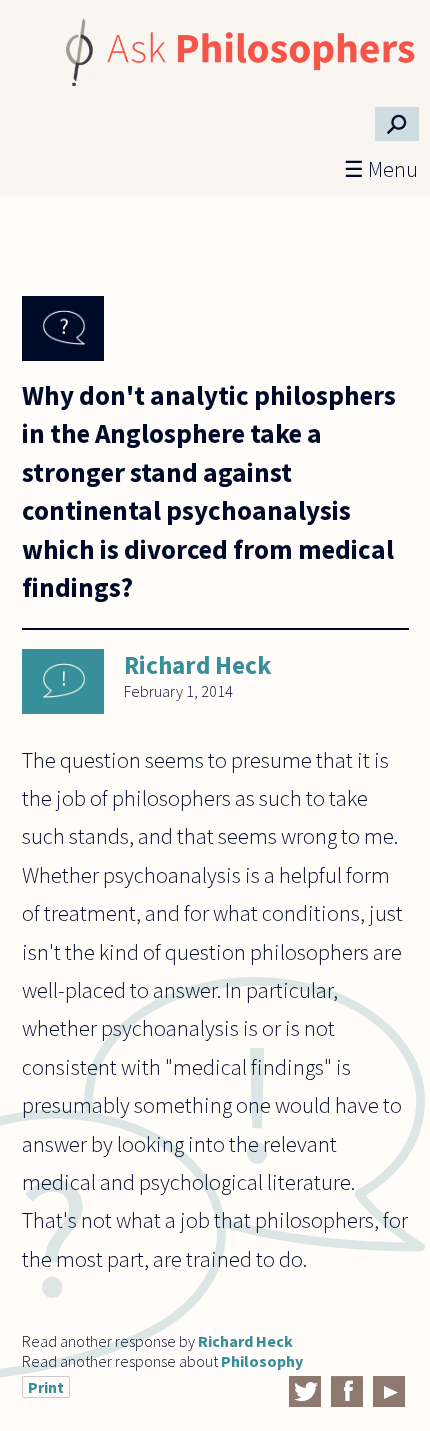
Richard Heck (197, 665)
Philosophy (262, 1361)
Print (46, 1387)
